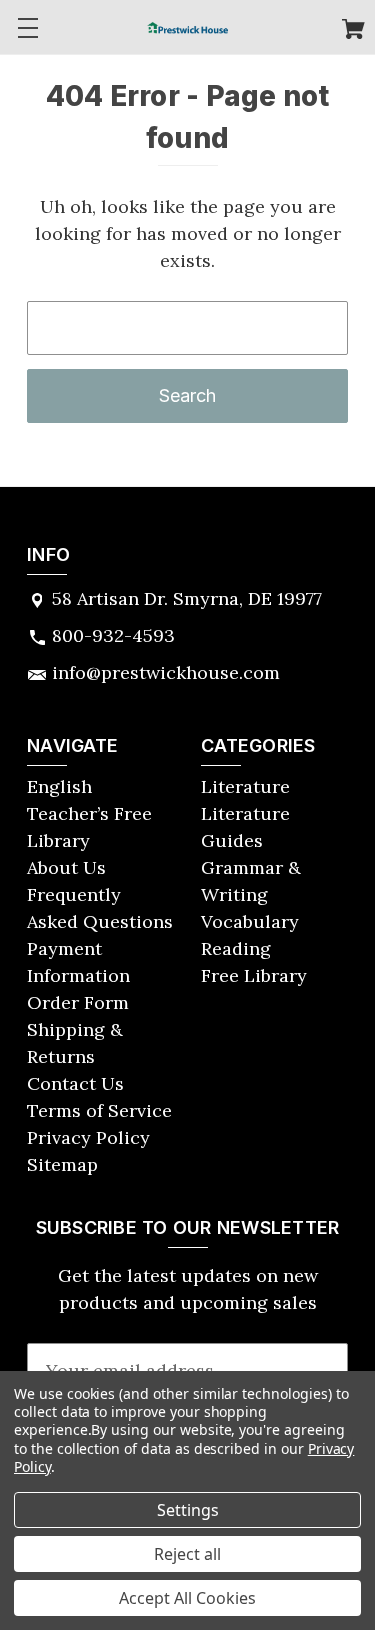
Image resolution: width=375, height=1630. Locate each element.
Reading (236, 948)
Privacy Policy (88, 1137)
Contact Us (75, 1083)
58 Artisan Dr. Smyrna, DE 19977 (187, 598)
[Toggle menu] (27, 27)
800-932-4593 (113, 635)
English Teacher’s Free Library (89, 813)
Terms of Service (99, 1110)
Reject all (187, 1554)
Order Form (78, 1002)
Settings (188, 1510)
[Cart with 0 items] (353, 31)
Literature (245, 786)
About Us (66, 867)
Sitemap (62, 1164)
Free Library (254, 975)
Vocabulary (250, 921)
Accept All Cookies (187, 1598)
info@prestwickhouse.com (166, 672)
